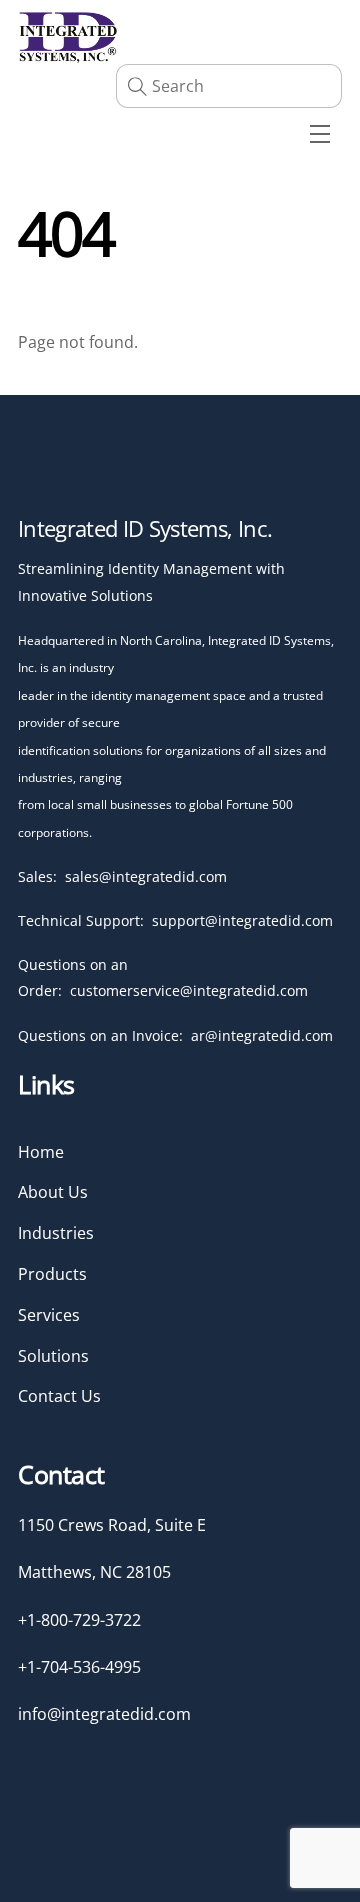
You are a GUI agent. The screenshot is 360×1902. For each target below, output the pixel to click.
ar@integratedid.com (262, 1035)
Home (41, 1152)
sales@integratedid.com (146, 876)
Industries (56, 1233)
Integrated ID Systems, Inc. (145, 528)
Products (52, 1274)
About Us (53, 1192)
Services (49, 1315)
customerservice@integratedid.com (189, 990)
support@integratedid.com (242, 920)
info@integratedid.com (104, 1714)
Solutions (53, 1356)
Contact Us (59, 1396)
